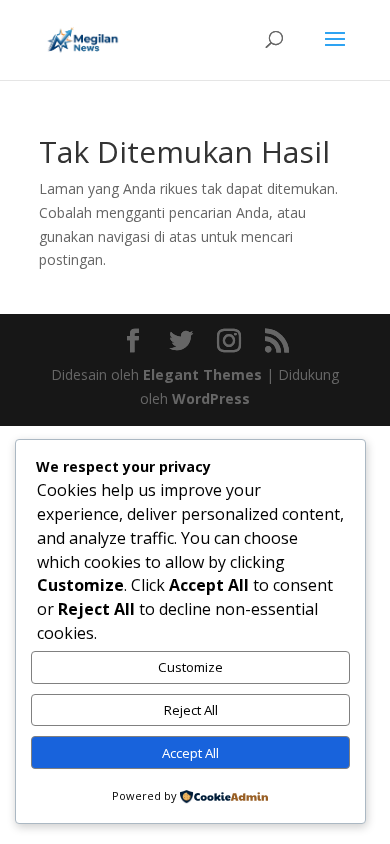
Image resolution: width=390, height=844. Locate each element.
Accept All (190, 753)
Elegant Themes (202, 374)
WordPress (211, 398)
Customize (190, 667)
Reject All (191, 710)
